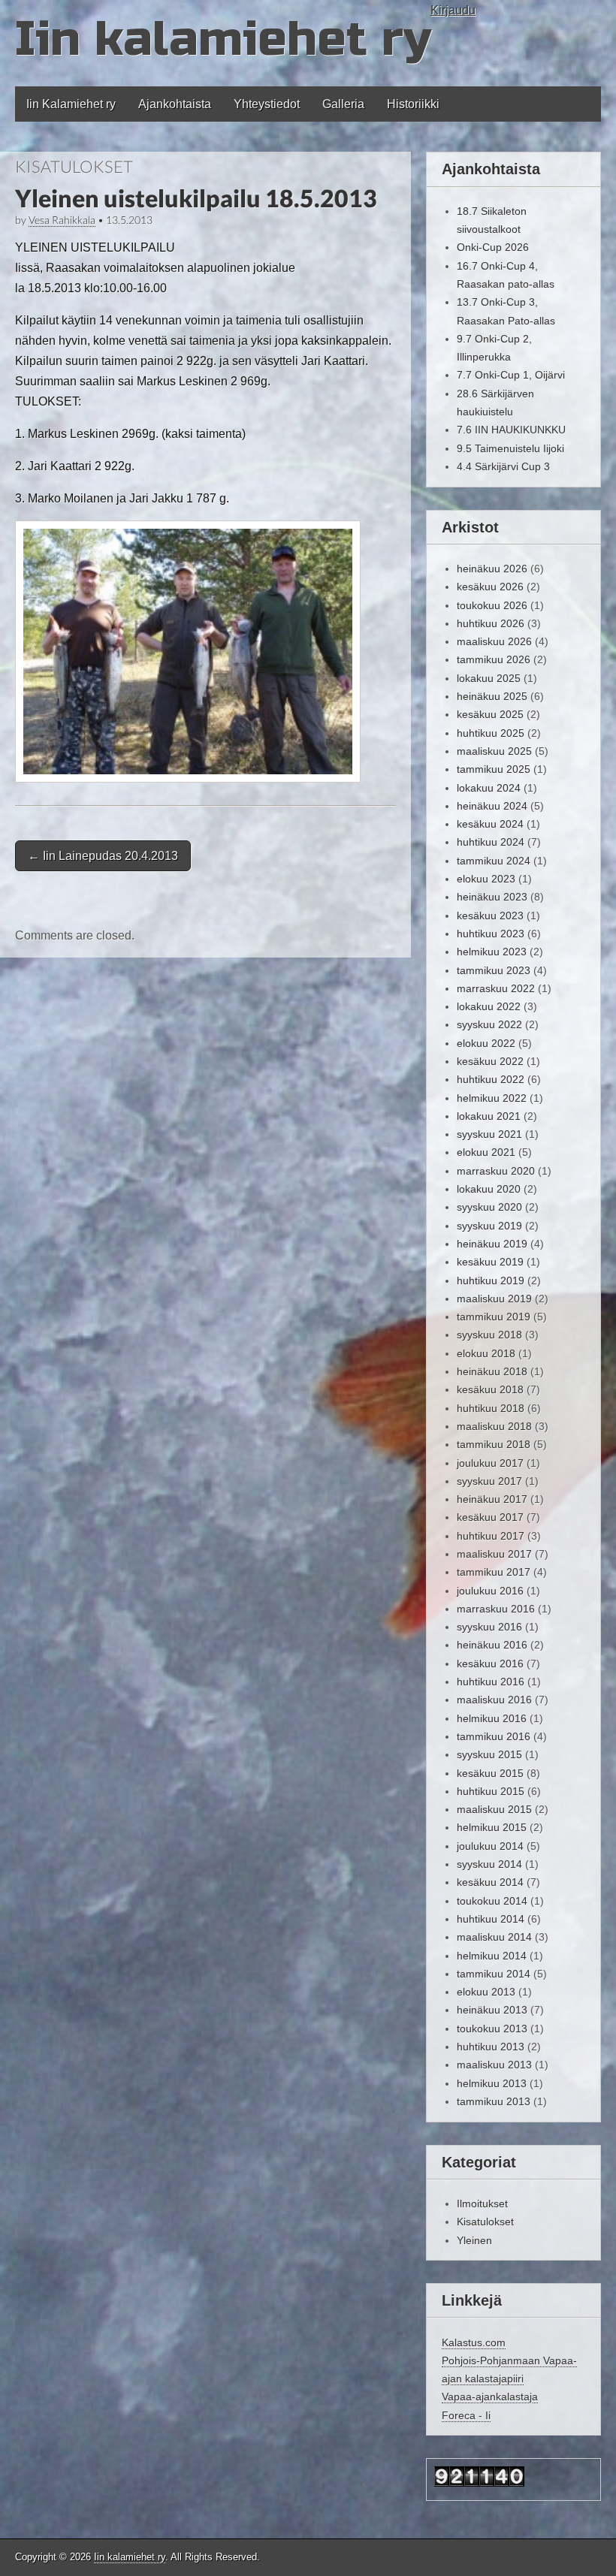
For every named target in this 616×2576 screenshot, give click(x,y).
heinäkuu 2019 (492, 1244)
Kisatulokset (74, 166)
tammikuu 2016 (494, 1736)
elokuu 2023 (486, 879)
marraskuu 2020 (496, 1171)
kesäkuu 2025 (490, 714)
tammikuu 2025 (494, 769)
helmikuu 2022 (492, 1098)
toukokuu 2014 (492, 1901)
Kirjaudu (453, 10)
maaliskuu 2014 (494, 1937)
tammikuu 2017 (494, 1572)
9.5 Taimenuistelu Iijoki (510, 448)
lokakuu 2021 (489, 1116)
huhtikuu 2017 (491, 1536)
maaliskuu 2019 (494, 1299)
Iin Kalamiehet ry (71, 104)
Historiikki (413, 104)
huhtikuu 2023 (491, 934)
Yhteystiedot (267, 104)
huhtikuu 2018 (491, 1408)
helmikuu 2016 (492, 1718)
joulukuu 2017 (490, 1463)
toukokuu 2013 (492, 2029)
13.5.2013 (129, 220)
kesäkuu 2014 (490, 1882)
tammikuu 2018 (494, 1444)
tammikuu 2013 (494, 2101)
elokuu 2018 (486, 1353)
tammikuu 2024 (494, 861)
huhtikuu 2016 (491, 1682)
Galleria (343, 104)
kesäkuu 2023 (490, 915)
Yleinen (474, 2240)
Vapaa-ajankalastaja (490, 2397)
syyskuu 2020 (489, 1207)
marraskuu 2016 (496, 1609)
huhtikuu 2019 (491, 1280)
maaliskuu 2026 (494, 641)
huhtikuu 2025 (491, 733)
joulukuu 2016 (490, 1591)
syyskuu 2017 (489, 1481)
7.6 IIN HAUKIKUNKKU (511, 430)
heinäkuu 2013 (492, 2010)
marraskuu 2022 (496, 988)
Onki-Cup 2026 (493, 247)
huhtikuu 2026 (491, 623)
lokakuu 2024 (489, 788)
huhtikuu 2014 (491, 1919)
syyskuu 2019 (489, 1226)
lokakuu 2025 (489, 678)
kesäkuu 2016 (490, 1664)
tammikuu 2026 (494, 659)
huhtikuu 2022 (491, 1079)
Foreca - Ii (466, 2415)
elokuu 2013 (486, 1992)
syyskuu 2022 (489, 1024)
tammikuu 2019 (494, 1317)
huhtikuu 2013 (491, 2047)
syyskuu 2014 (489, 1864)
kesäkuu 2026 (490, 587)
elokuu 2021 (486, 1152)
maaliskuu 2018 (494, 1426)
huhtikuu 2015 (491, 1791)
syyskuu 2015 (489, 1754)
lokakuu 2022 (489, 1006)
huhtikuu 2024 (491, 842)
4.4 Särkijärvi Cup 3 (503, 466)
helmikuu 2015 (492, 1827)
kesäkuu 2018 (490, 1389)
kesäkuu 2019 (490, 1262)
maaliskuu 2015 (494, 1809)
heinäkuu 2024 (492, 806)
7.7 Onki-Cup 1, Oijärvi (511, 375)
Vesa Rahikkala (62, 220)
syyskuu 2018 (489, 1335)
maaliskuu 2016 (494, 1700)
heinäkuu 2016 (492, 1645)
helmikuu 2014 (492, 1956)
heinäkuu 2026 (492, 569)
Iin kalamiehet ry (223, 39)
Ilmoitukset (482, 2203)
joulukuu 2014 (490, 1846)
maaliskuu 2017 (494, 1554)
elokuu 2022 (486, 1043)
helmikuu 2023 (492, 952)
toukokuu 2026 (492, 605)
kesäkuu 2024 (490, 824)
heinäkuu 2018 (492, 1371)
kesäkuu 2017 (490, 1517)
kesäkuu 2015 (490, 1773)
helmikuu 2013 (492, 2083)
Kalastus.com (474, 2342)
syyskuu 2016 (489, 1627)
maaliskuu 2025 (494, 751)
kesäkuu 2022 (490, 1061)
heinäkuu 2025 (492, 696)
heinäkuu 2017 (492, 1499)
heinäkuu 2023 (492, 897)
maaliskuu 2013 (494, 2065)
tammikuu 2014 (494, 1974)
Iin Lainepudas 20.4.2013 (103, 856)
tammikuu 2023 (494, 970)
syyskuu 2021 (489, 1134)
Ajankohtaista (175, 104)
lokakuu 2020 (489, 1189)
